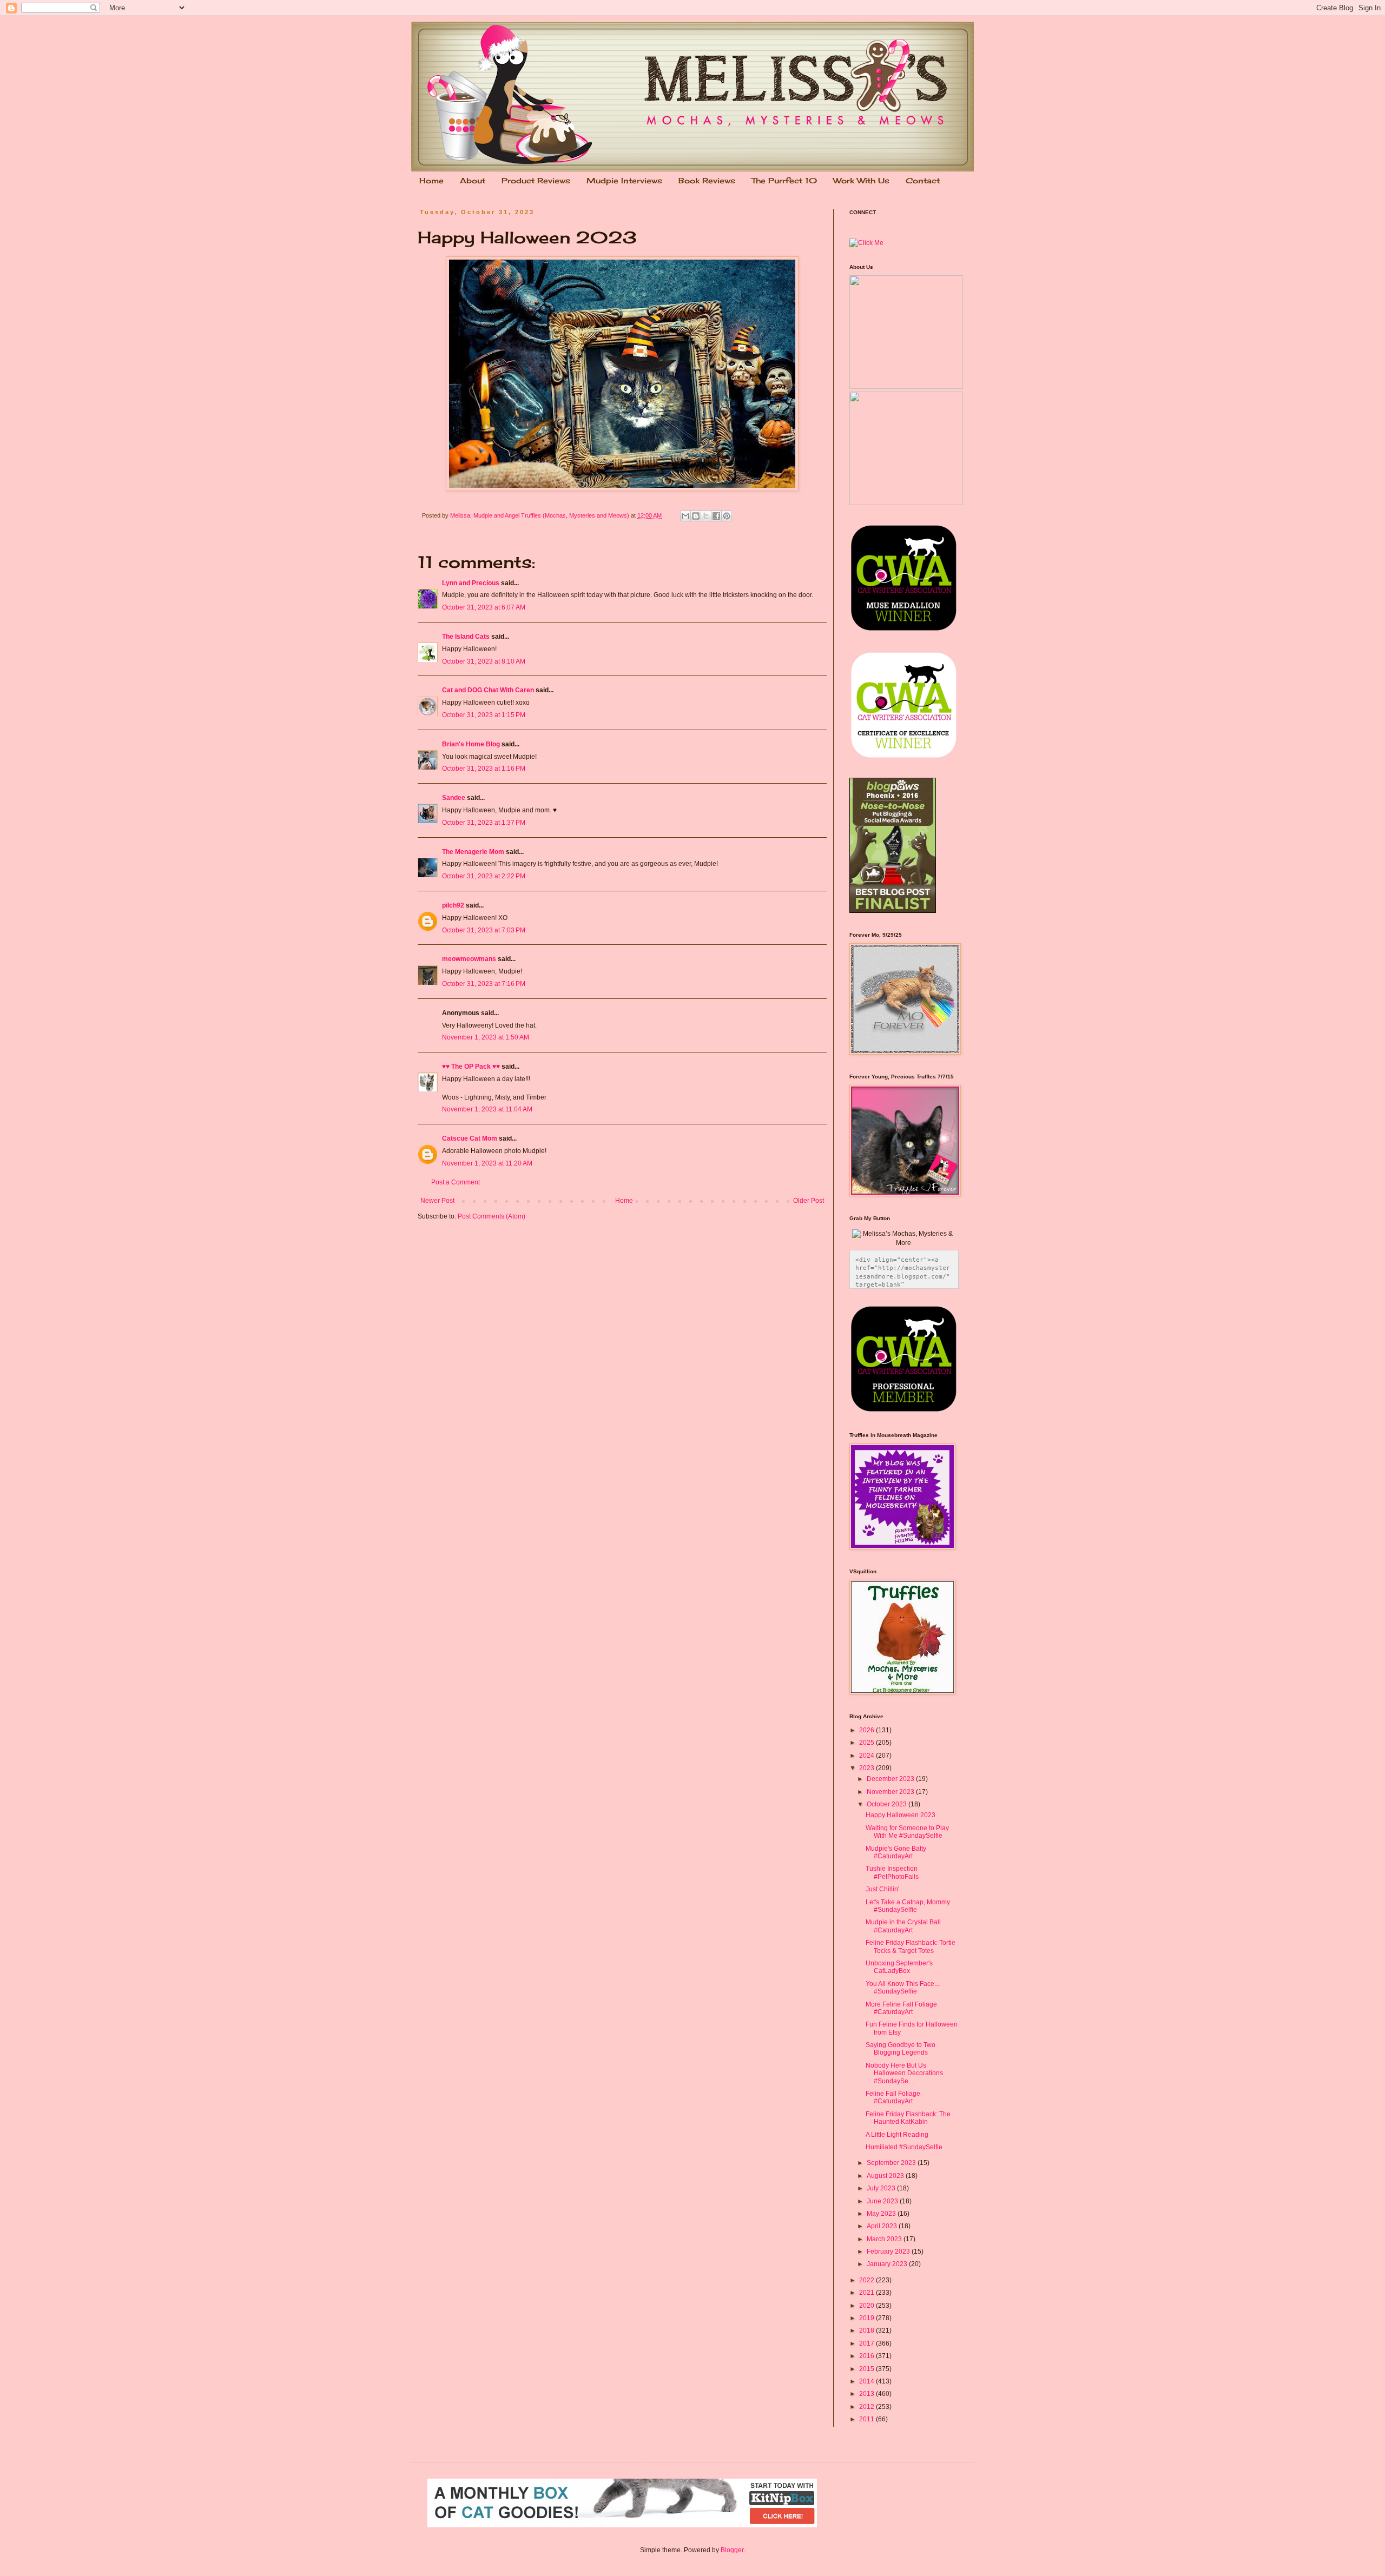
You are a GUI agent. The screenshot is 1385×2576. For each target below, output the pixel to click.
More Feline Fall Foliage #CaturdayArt (901, 2008)
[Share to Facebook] (716, 516)
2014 (868, 2381)
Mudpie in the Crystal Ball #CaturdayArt (903, 1926)
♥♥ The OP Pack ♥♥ (471, 1067)
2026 (868, 1730)
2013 (868, 2394)
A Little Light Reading (897, 2135)
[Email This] (685, 516)
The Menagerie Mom (473, 852)
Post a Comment (456, 1182)
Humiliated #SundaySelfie (904, 2147)
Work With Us (861, 180)
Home (431, 180)
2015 (868, 2369)
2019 (868, 2318)
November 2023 (891, 1792)
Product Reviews (536, 180)
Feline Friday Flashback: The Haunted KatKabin (908, 2118)
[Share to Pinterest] (727, 516)
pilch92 (453, 905)
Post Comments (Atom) (492, 1216)
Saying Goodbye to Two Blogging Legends (901, 2049)
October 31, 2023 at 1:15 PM (484, 715)
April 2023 (883, 2226)
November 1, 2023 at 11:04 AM (487, 1109)
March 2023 (885, 2239)
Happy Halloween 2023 (901, 1815)
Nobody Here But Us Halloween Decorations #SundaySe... (904, 2073)
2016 (868, 2356)
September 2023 (892, 2163)
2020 (868, 2306)
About (473, 180)
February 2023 (889, 2251)
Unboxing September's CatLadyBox (899, 1967)
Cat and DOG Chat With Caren (488, 690)
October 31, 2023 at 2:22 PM (484, 876)
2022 (868, 2280)
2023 (868, 1768)
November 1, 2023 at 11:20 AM (487, 1163)
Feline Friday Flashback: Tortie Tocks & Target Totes (911, 1946)
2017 (868, 2343)
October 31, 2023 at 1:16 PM (484, 769)
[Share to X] (706, 516)
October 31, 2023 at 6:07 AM (484, 607)
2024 (868, 1756)
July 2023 (882, 2188)
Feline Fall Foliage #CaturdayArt (893, 2097)
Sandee (454, 798)
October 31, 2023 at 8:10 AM (484, 661)
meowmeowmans (469, 959)
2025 (868, 1743)
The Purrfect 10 (784, 180)
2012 (868, 2407)
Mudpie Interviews (624, 180)
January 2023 (888, 2264)
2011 (868, 2419)
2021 (868, 2293)
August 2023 (886, 2176)
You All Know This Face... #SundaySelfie (902, 1988)
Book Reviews (707, 180)
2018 (868, 2330)
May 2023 (882, 2214)
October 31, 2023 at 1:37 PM (484, 823)
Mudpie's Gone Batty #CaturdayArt (896, 1852)
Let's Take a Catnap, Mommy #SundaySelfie (908, 1906)
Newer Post (437, 1201)
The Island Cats (466, 637)
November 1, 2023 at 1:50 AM (486, 1037)
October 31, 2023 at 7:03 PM (484, 930)
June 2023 (883, 2201)
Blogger (732, 2550)
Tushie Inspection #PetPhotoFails (892, 1872)
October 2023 (888, 1804)
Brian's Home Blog (471, 744)
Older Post (809, 1201)
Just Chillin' (882, 1889)
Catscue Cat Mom (470, 1138)
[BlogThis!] (696, 516)
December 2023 (891, 1779)
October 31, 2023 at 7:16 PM (484, 984)
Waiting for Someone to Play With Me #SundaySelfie (907, 1832)
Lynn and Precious (471, 583)
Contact (923, 180)
